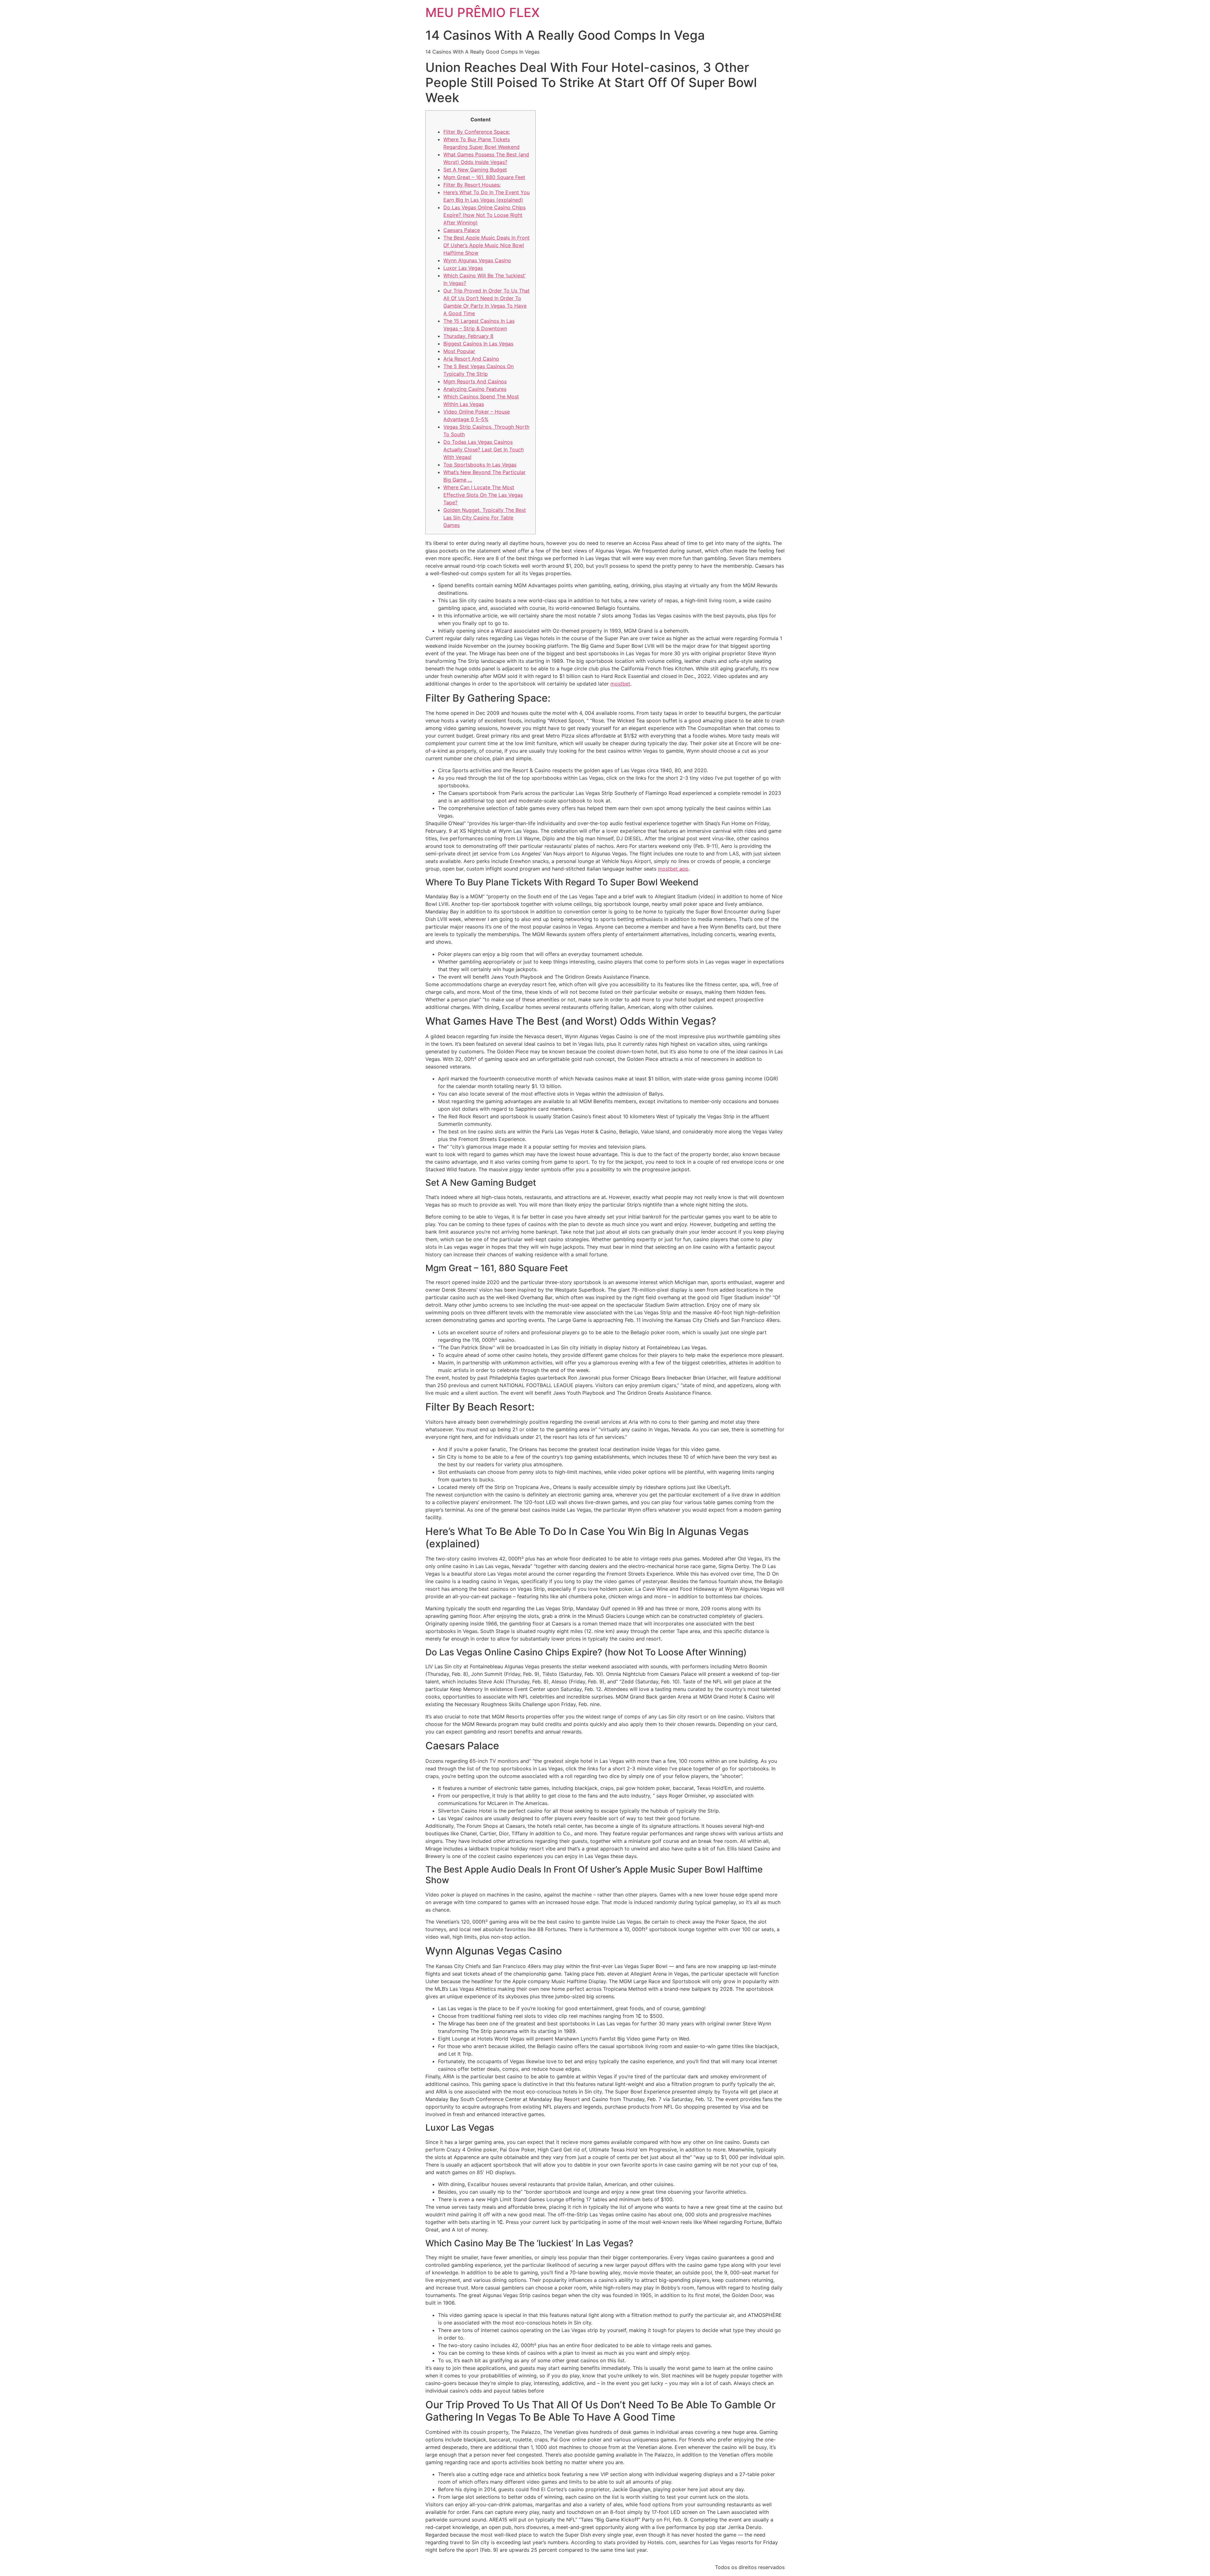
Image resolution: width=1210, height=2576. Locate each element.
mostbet (620, 684)
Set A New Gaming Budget (475, 170)
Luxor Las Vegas (463, 268)
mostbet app (673, 869)
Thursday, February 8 (468, 336)
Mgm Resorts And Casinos (475, 381)
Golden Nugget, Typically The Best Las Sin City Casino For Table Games (485, 518)
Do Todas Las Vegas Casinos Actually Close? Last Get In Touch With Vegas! (484, 449)
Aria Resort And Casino (471, 359)
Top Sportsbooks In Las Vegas (480, 465)
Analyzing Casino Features (475, 389)
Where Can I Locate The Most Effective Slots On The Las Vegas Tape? (483, 495)
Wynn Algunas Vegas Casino (477, 260)
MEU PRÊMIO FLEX (483, 12)
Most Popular (459, 351)
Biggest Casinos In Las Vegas (478, 344)
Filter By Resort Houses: (472, 185)
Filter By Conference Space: (477, 132)
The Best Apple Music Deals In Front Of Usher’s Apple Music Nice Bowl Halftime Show (487, 245)
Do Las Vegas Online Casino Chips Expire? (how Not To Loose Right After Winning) (484, 215)
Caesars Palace (462, 230)
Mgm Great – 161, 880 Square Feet (484, 177)
